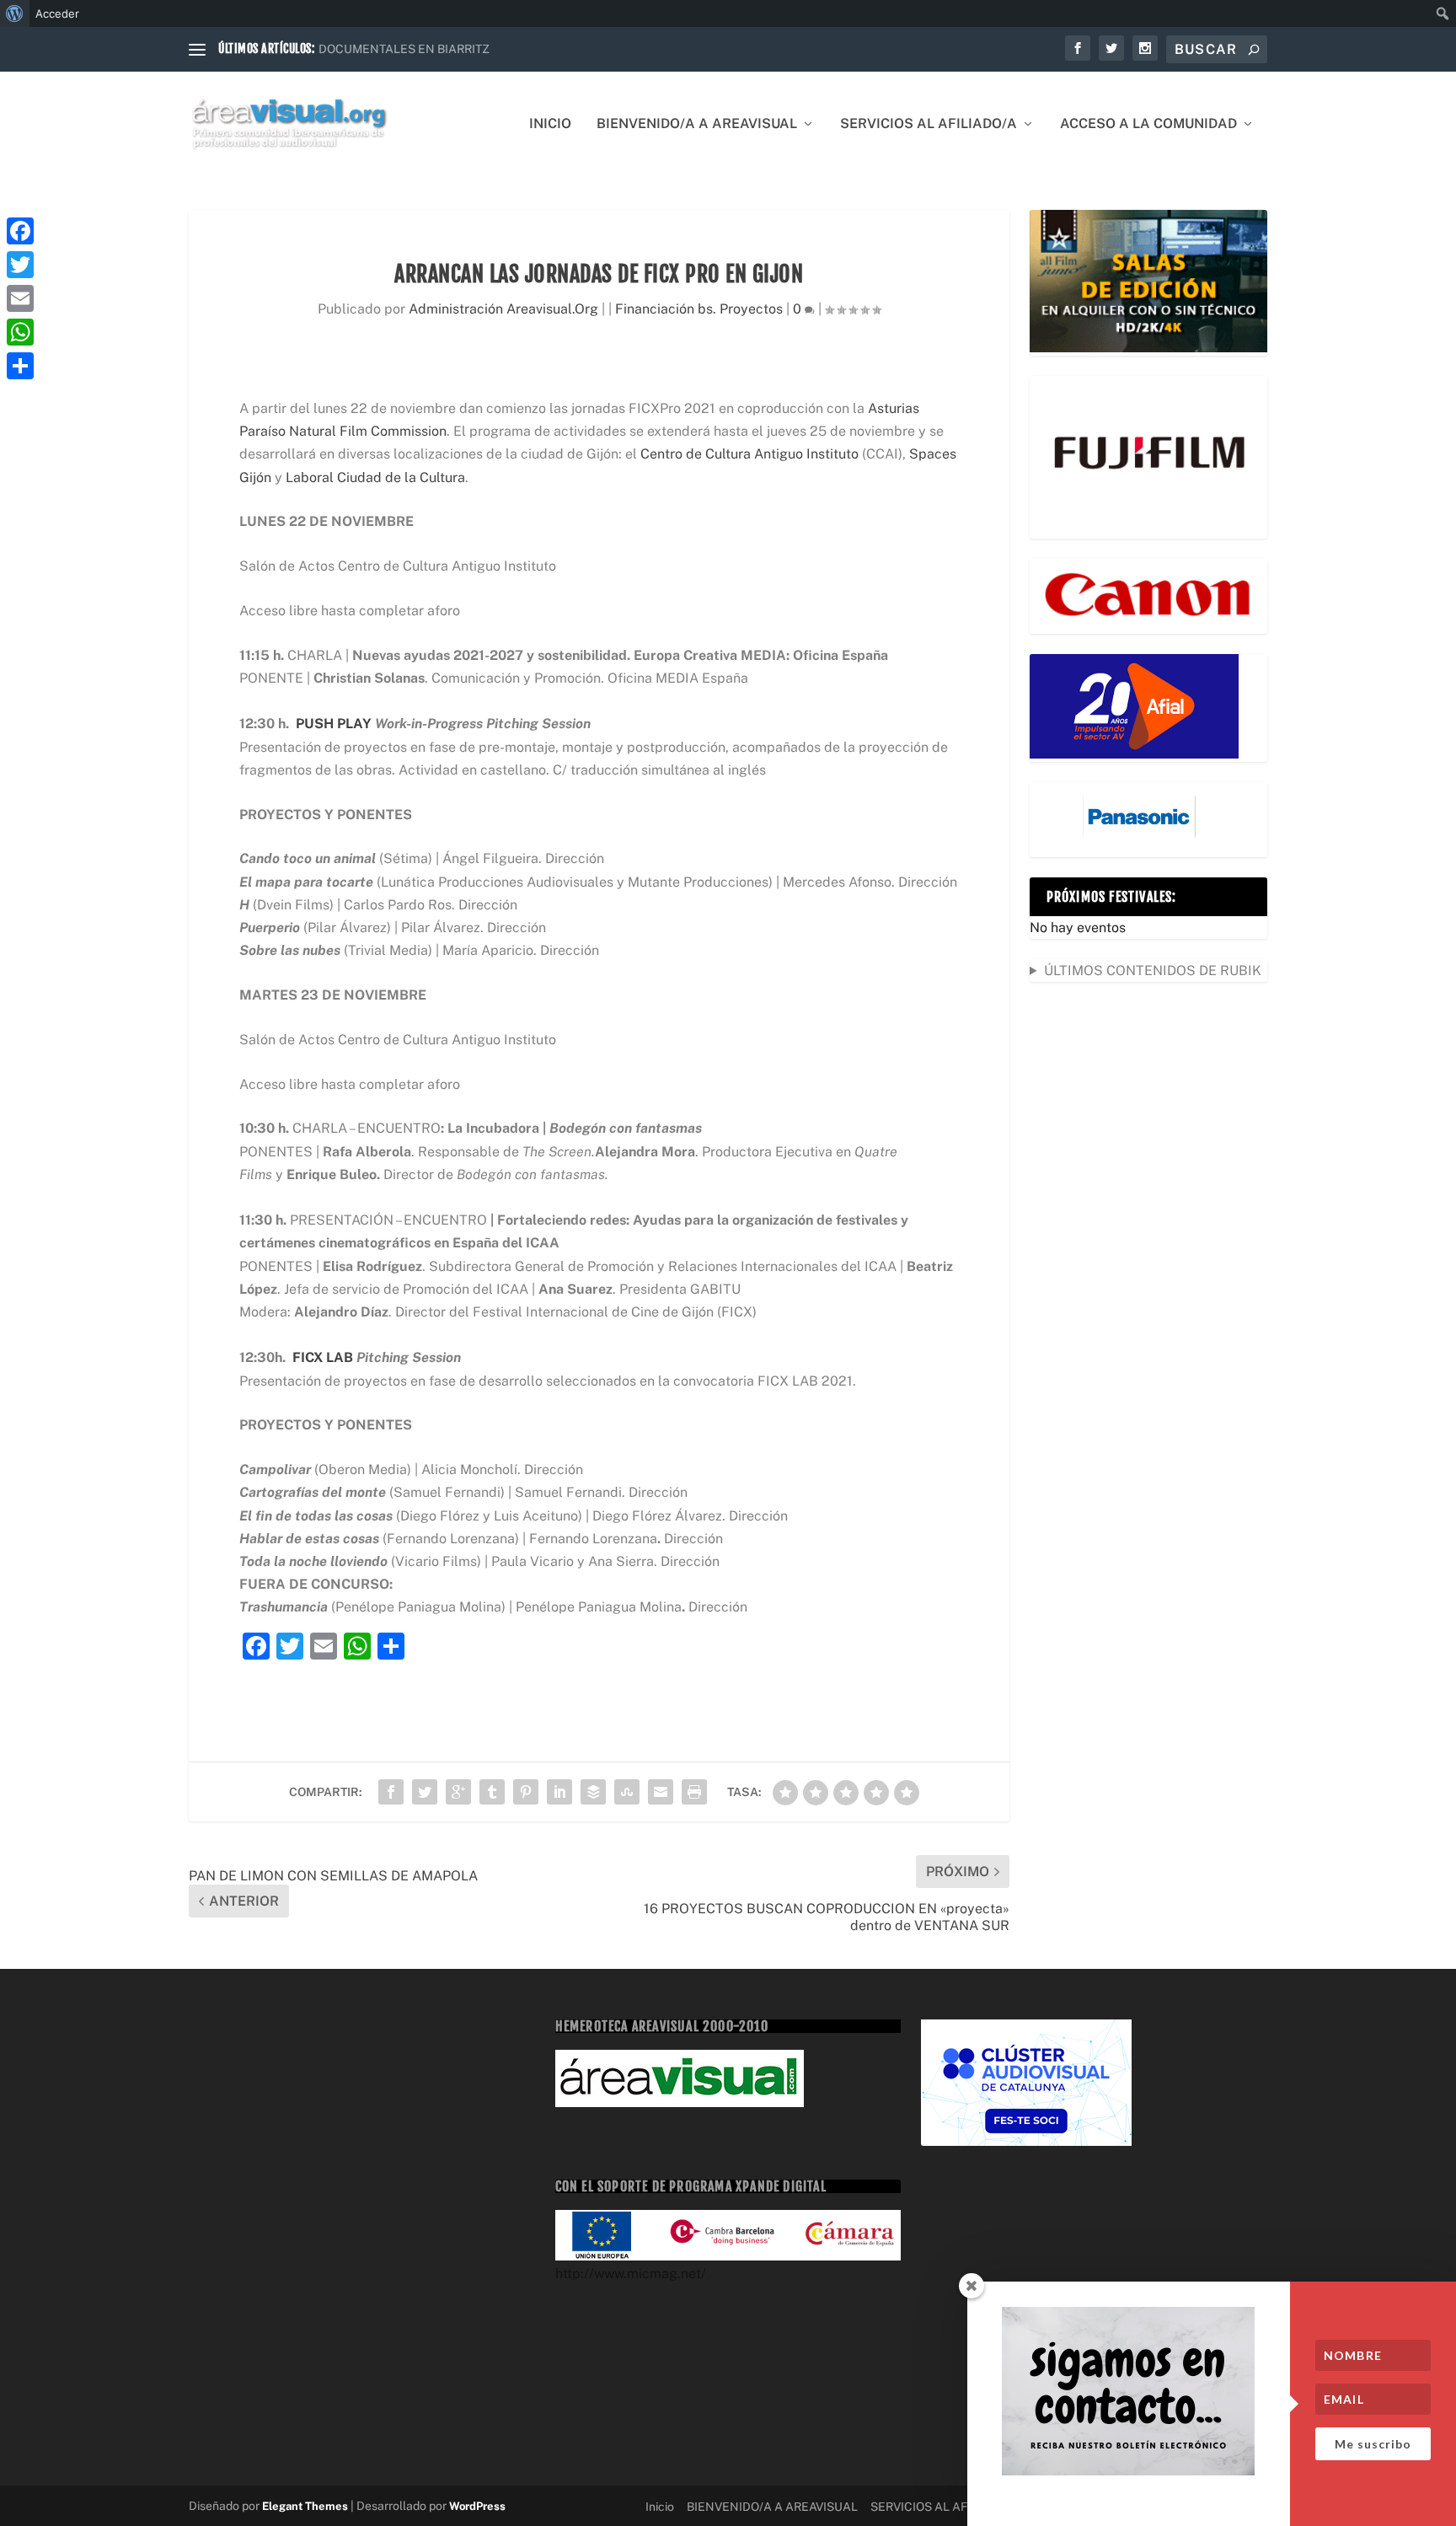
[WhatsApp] (20, 332)
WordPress (477, 2506)
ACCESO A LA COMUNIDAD (1148, 124)
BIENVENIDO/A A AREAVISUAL (697, 124)
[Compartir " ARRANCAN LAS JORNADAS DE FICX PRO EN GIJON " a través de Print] (694, 1792)
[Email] (20, 298)
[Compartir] (20, 366)
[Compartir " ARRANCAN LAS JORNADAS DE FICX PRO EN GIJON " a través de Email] (661, 1792)
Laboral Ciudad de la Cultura (375, 477)
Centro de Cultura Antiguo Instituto (749, 454)
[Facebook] (20, 231)
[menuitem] (15, 13)
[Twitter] (20, 265)
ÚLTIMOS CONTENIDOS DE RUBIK (1153, 971)
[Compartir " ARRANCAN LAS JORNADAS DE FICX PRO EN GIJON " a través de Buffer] (593, 1792)
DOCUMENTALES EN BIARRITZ (404, 49)
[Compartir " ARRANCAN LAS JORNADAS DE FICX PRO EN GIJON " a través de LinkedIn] (559, 1792)
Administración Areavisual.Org (503, 309)
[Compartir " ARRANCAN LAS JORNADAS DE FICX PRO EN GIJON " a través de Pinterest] (526, 1792)
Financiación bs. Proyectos (699, 309)
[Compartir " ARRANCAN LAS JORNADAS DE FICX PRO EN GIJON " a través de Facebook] (391, 1792)
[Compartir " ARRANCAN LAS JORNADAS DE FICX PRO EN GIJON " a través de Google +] (458, 1792)
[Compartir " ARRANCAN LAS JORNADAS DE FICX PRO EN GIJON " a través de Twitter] (425, 1792)
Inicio (550, 124)
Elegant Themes (305, 2506)
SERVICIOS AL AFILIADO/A (929, 124)
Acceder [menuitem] (57, 13)
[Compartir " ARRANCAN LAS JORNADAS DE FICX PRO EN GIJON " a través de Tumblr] (492, 1792)
